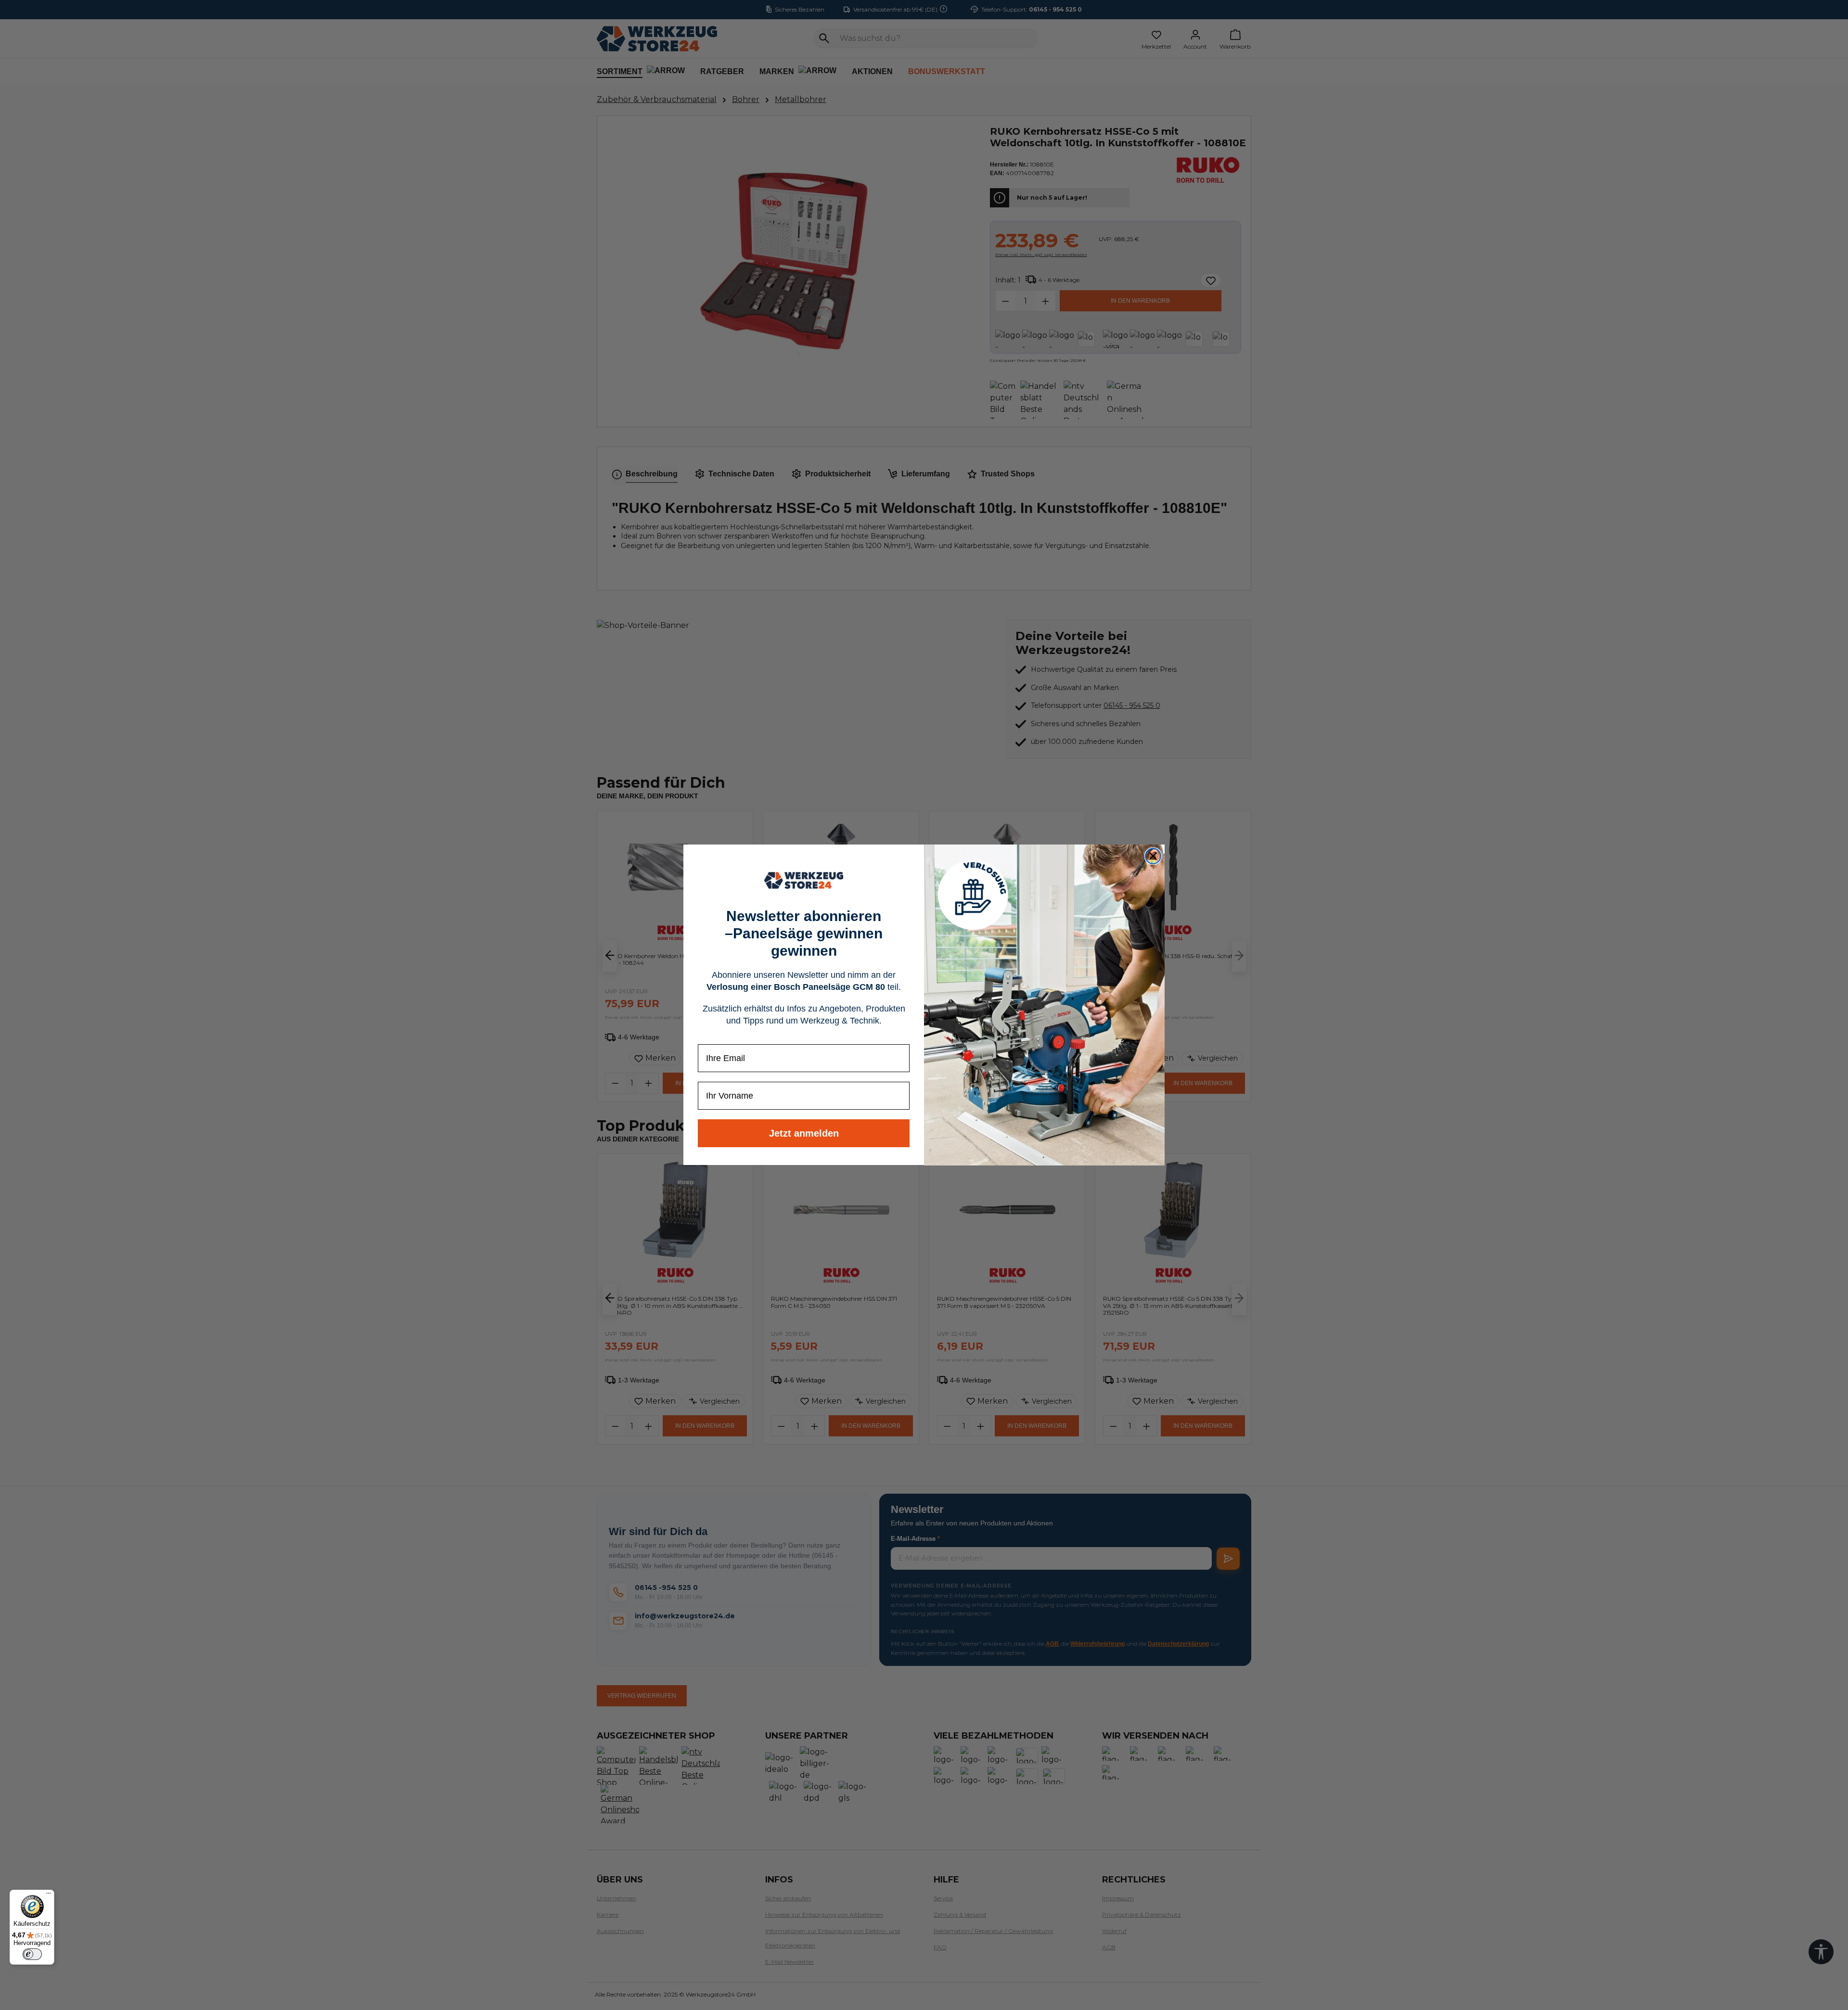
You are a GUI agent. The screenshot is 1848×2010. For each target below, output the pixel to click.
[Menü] (49, 1895)
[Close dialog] (1153, 856)
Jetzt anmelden (804, 1134)
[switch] (32, 1954)
